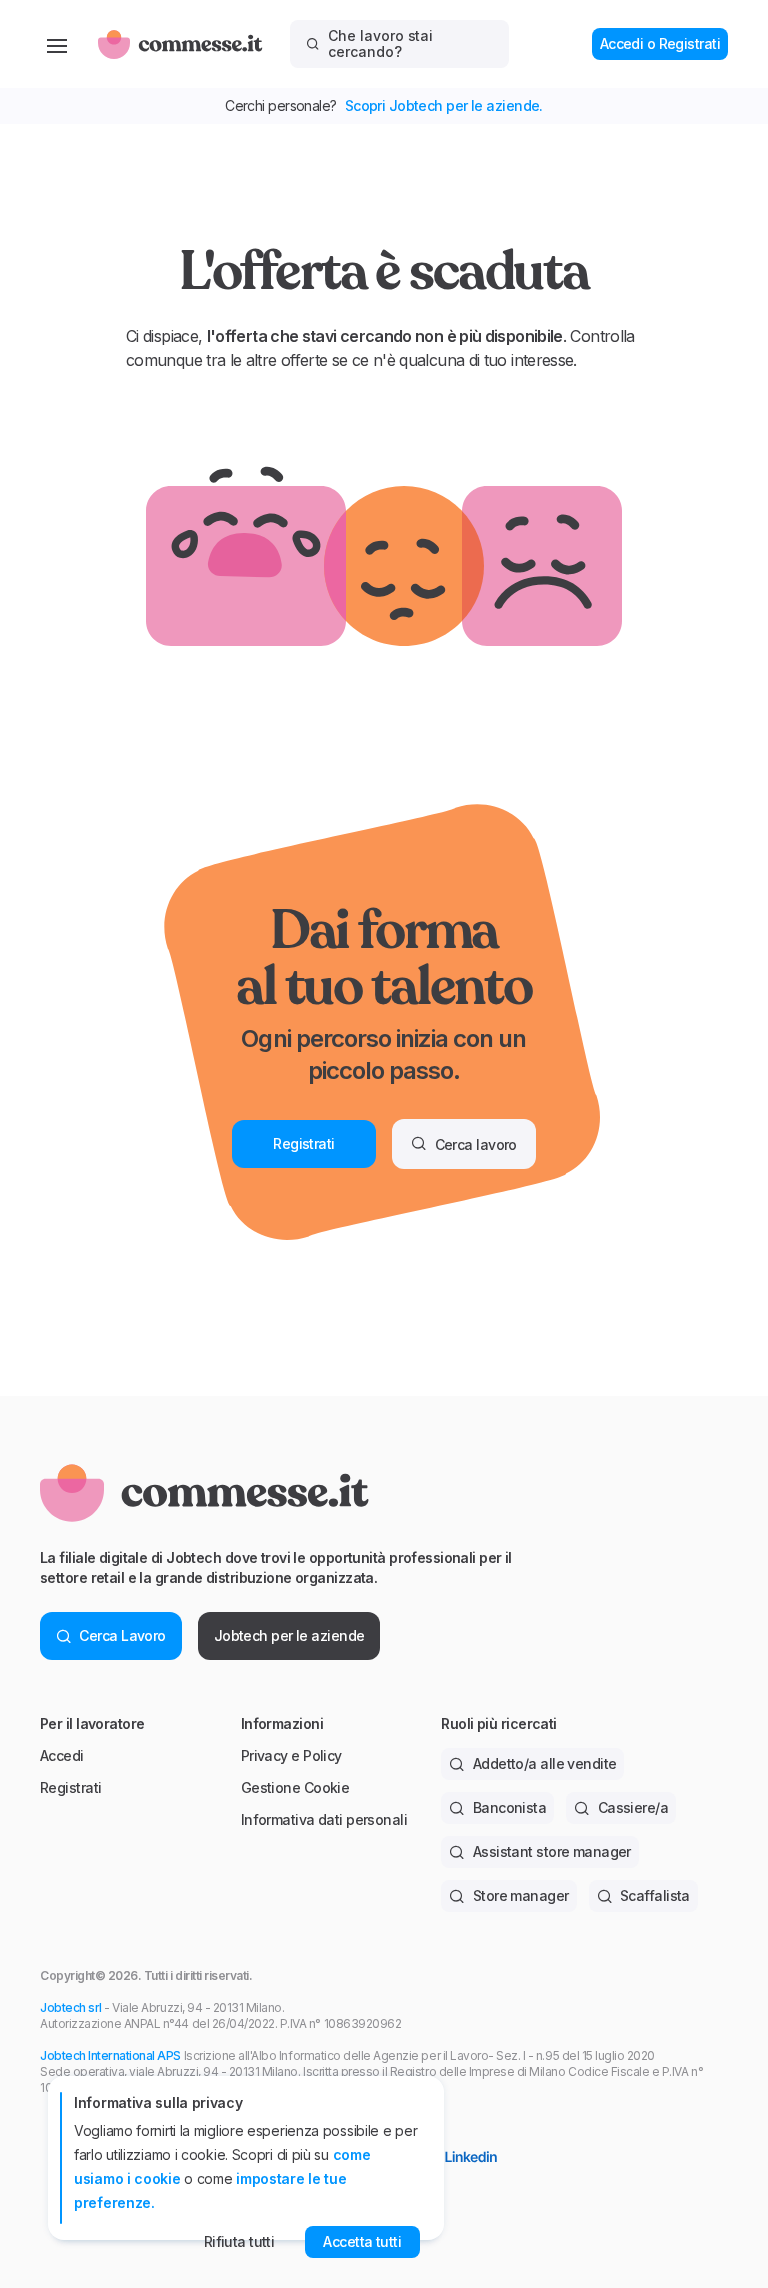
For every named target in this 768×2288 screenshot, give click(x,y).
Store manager (521, 1895)
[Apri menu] (57, 44)
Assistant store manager (552, 1851)
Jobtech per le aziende (289, 1635)
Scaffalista (655, 1895)
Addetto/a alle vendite (545, 1763)
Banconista (509, 1807)
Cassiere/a (633, 1807)
